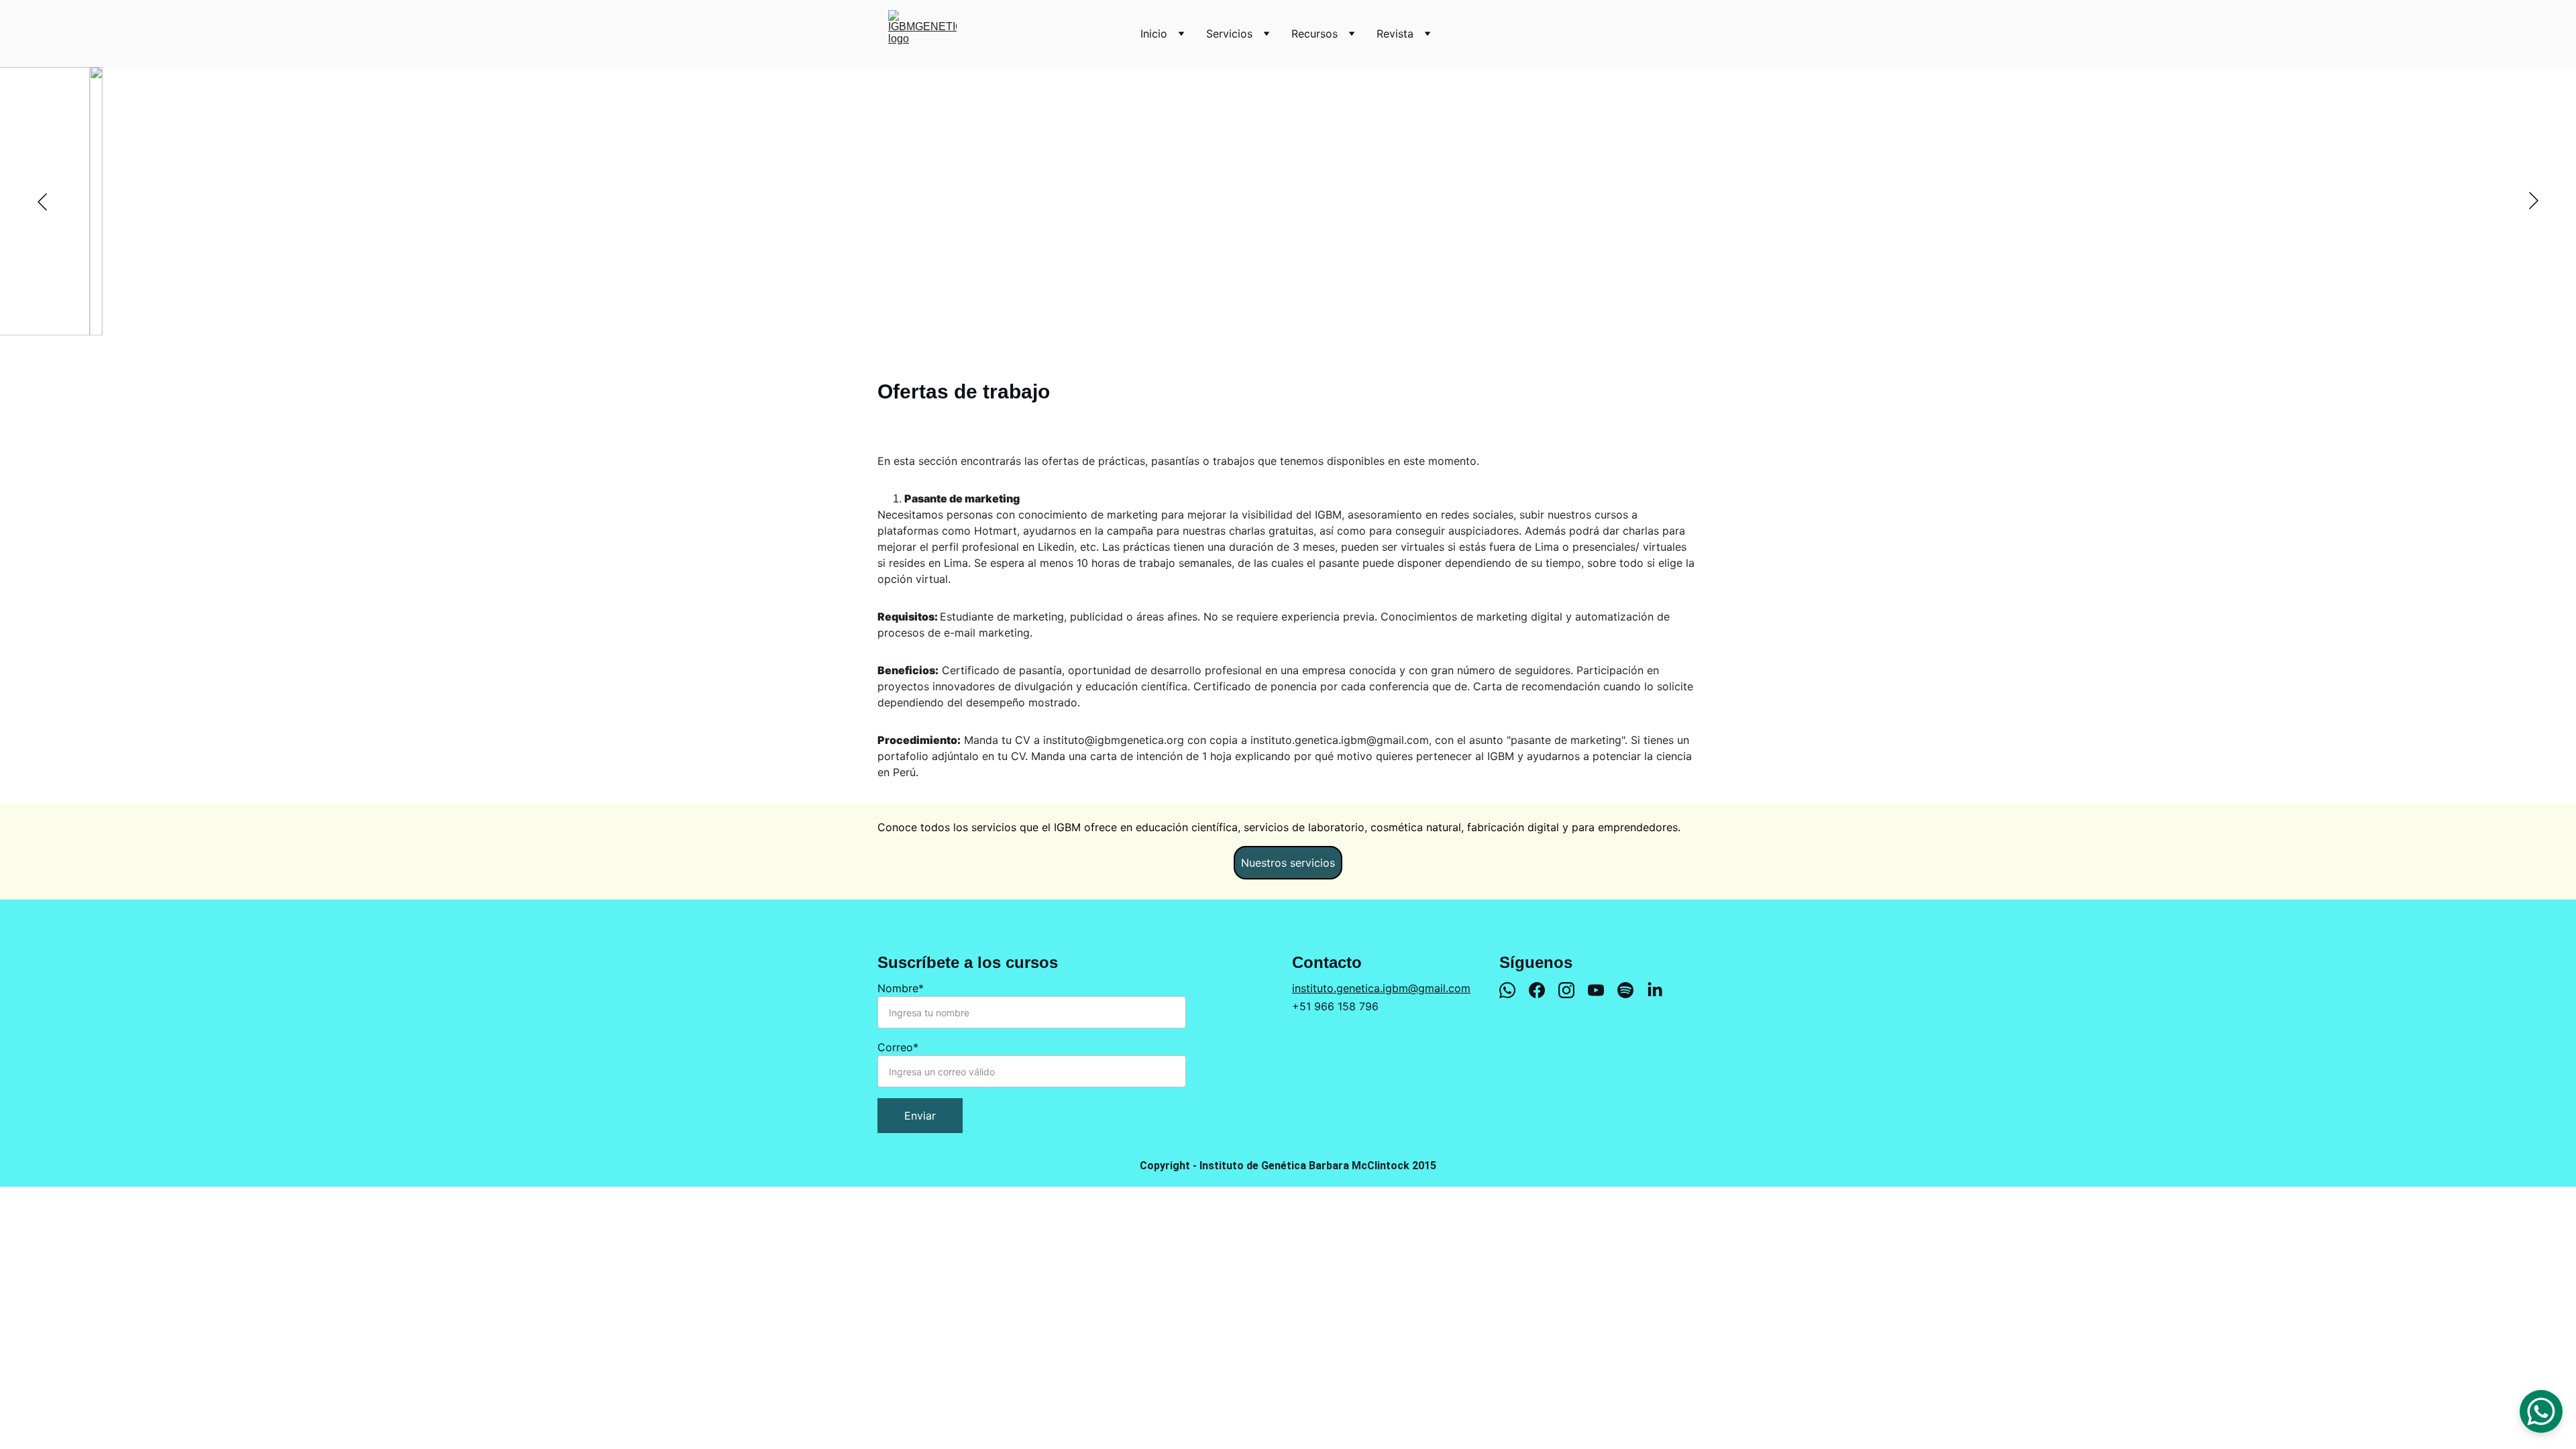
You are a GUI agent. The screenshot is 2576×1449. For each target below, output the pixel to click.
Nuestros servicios (1288, 863)
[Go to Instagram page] (1573, 990)
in (1296, 988)
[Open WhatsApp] (2541, 1411)
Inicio (1154, 34)
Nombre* (901, 988)
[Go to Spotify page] (1632, 990)
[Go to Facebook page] (1544, 990)
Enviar (920, 1116)
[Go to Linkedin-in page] (1655, 990)
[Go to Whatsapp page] (1514, 990)
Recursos (1314, 34)
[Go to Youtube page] (1603, 990)
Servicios (1229, 34)
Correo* (898, 1047)
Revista (1395, 34)
